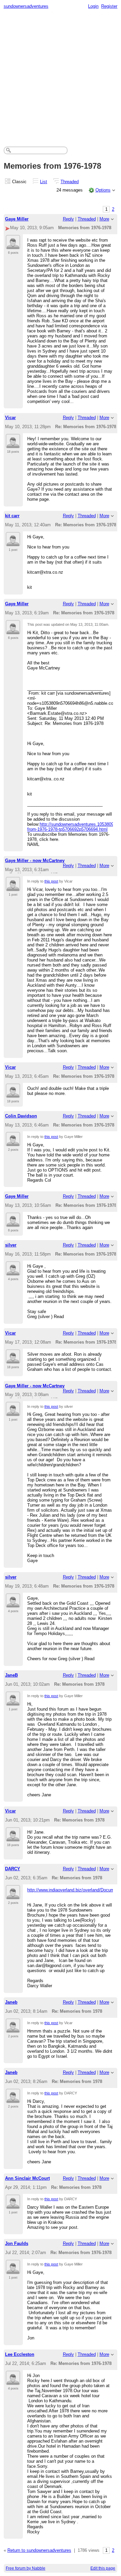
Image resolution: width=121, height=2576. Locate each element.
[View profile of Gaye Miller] (13, 245)
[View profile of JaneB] (13, 1702)
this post (51, 881)
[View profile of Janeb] (13, 2029)
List (44, 182)
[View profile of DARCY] (13, 1895)
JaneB (11, 1675)
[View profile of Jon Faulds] (13, 2270)
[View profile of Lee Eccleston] (13, 2381)
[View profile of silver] (13, 1272)
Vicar (10, 418)
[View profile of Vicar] (13, 444)
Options (103, 190)
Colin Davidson (21, 1116)
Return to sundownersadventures (39, 2550)
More (104, 219)
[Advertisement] (61, 76)
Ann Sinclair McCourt (27, 2178)
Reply (68, 219)
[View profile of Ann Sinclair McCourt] (13, 2205)
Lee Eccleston (20, 2354)
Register (109, 6)
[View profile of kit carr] (13, 542)
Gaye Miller (17, 219)
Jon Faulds (17, 2243)
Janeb (11, 2002)
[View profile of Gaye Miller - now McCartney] (13, 887)
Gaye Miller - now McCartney (35, 861)
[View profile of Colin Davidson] (13, 1142)
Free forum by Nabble (26, 2568)
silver (11, 1245)
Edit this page (103, 2568)
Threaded (70, 182)
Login (93, 6)
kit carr (12, 516)
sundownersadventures (26, 6)
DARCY (13, 1869)
